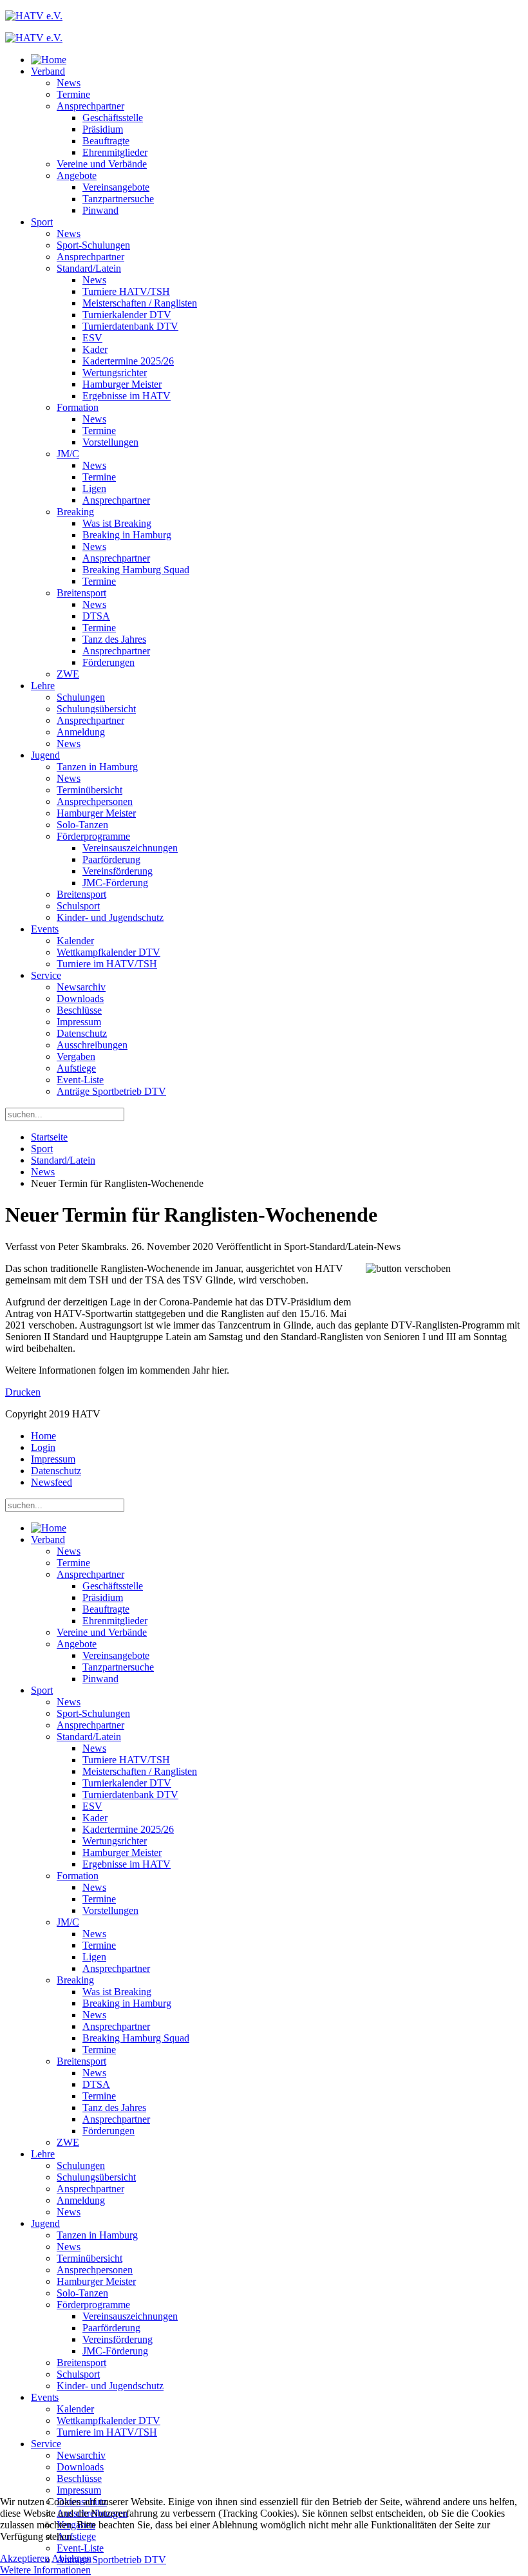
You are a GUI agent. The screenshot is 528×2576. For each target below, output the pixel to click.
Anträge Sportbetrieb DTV (111, 1091)
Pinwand (100, 210)
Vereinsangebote (116, 187)
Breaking (75, 512)
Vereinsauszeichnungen (130, 848)
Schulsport (78, 906)
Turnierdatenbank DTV (130, 326)
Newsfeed (52, 1482)
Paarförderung (111, 859)
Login (43, 1447)
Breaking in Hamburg (127, 535)
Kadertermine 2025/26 (128, 361)
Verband (48, 71)
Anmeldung (81, 732)
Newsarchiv (81, 987)
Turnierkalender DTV (127, 315)
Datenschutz (82, 1033)
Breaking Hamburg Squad (136, 570)
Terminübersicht (90, 790)
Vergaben (76, 1056)
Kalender (75, 941)
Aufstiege (76, 1068)
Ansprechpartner (90, 106)
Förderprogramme (93, 836)
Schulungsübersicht (96, 709)
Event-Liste (80, 1080)
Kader (95, 349)
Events (45, 929)
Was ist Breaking (117, 523)
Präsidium (103, 129)
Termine (73, 94)
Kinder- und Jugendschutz (110, 917)
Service (46, 975)
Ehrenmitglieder (115, 152)
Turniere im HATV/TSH (107, 964)
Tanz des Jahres (114, 639)
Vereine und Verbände (102, 164)
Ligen (94, 488)
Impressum (79, 1022)
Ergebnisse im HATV (127, 396)
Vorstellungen (110, 442)
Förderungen (108, 662)
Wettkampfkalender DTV (108, 952)
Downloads (80, 999)
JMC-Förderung (115, 883)
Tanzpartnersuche (118, 199)
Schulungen (81, 697)
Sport (42, 222)
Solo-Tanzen (82, 825)
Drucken (23, 1392)
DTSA (96, 616)
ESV (92, 338)
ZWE (68, 674)
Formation (78, 407)
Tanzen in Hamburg (97, 767)
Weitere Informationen (45, 2570)
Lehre (43, 686)
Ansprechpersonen (95, 801)
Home (43, 1436)
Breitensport (81, 593)
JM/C (68, 454)
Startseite (49, 1137)
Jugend (45, 755)
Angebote (77, 175)
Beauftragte (106, 141)
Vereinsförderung (118, 871)
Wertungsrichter (115, 373)
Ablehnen (71, 2558)
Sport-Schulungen (93, 245)
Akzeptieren (25, 2558)
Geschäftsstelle (113, 118)
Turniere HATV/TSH (126, 291)
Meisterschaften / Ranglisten (140, 303)
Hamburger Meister (122, 384)
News (69, 83)
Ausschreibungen (92, 1045)
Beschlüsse (79, 1010)
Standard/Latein (89, 268)
